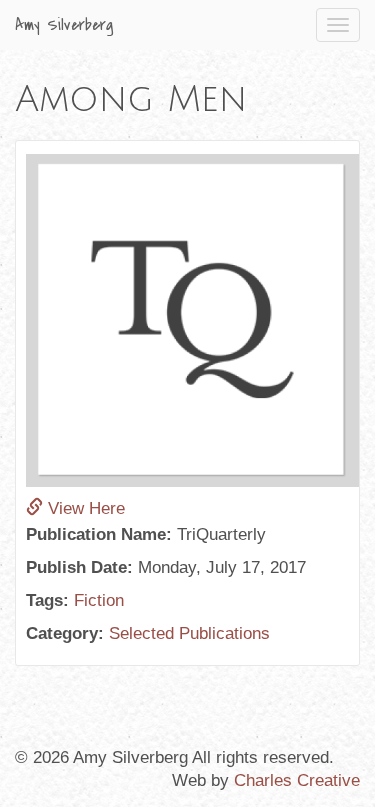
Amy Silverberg (64, 25)
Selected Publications (189, 633)
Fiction (99, 600)
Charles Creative (297, 780)
